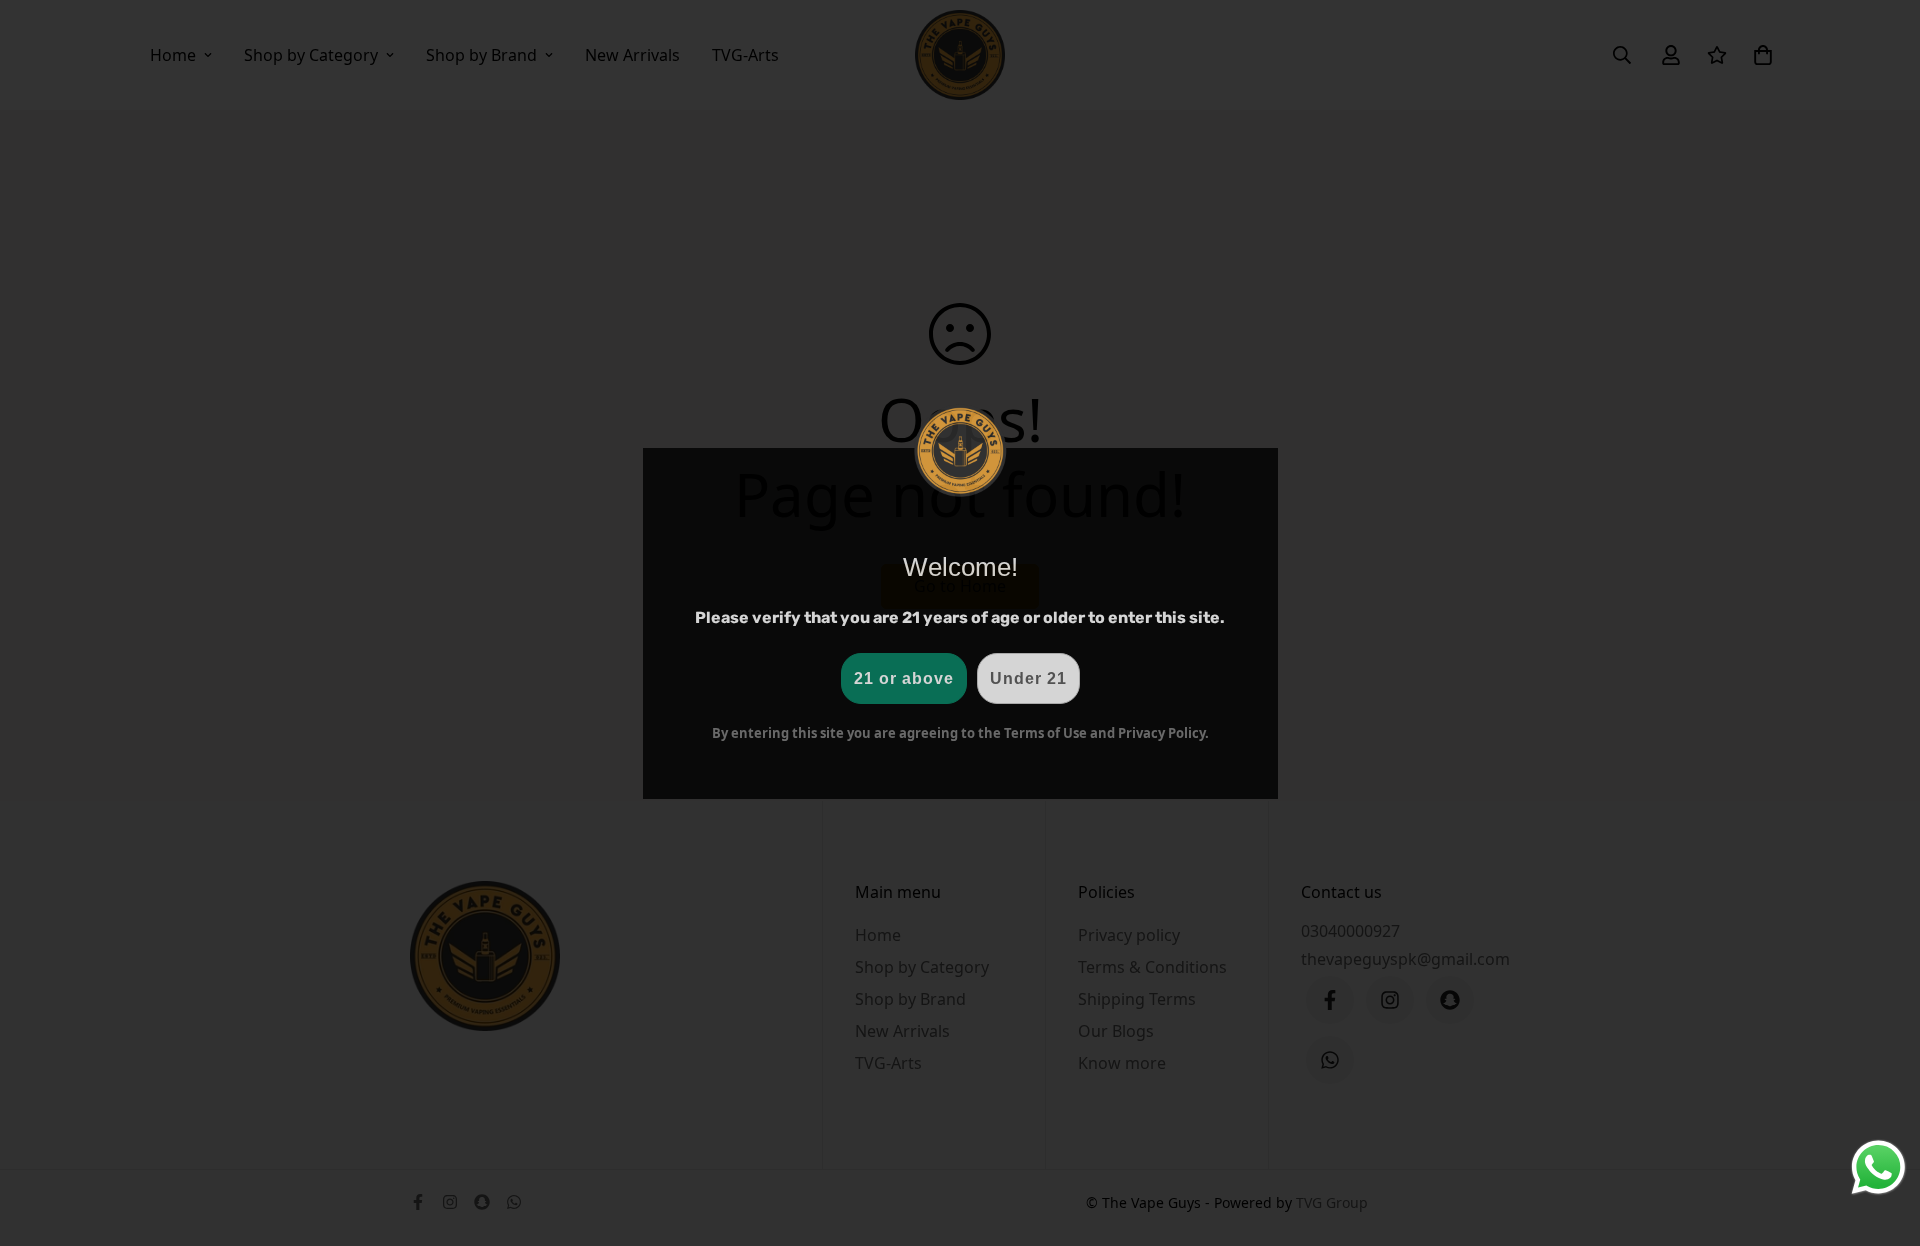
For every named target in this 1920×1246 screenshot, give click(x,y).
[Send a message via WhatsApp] (1878, 1167)
